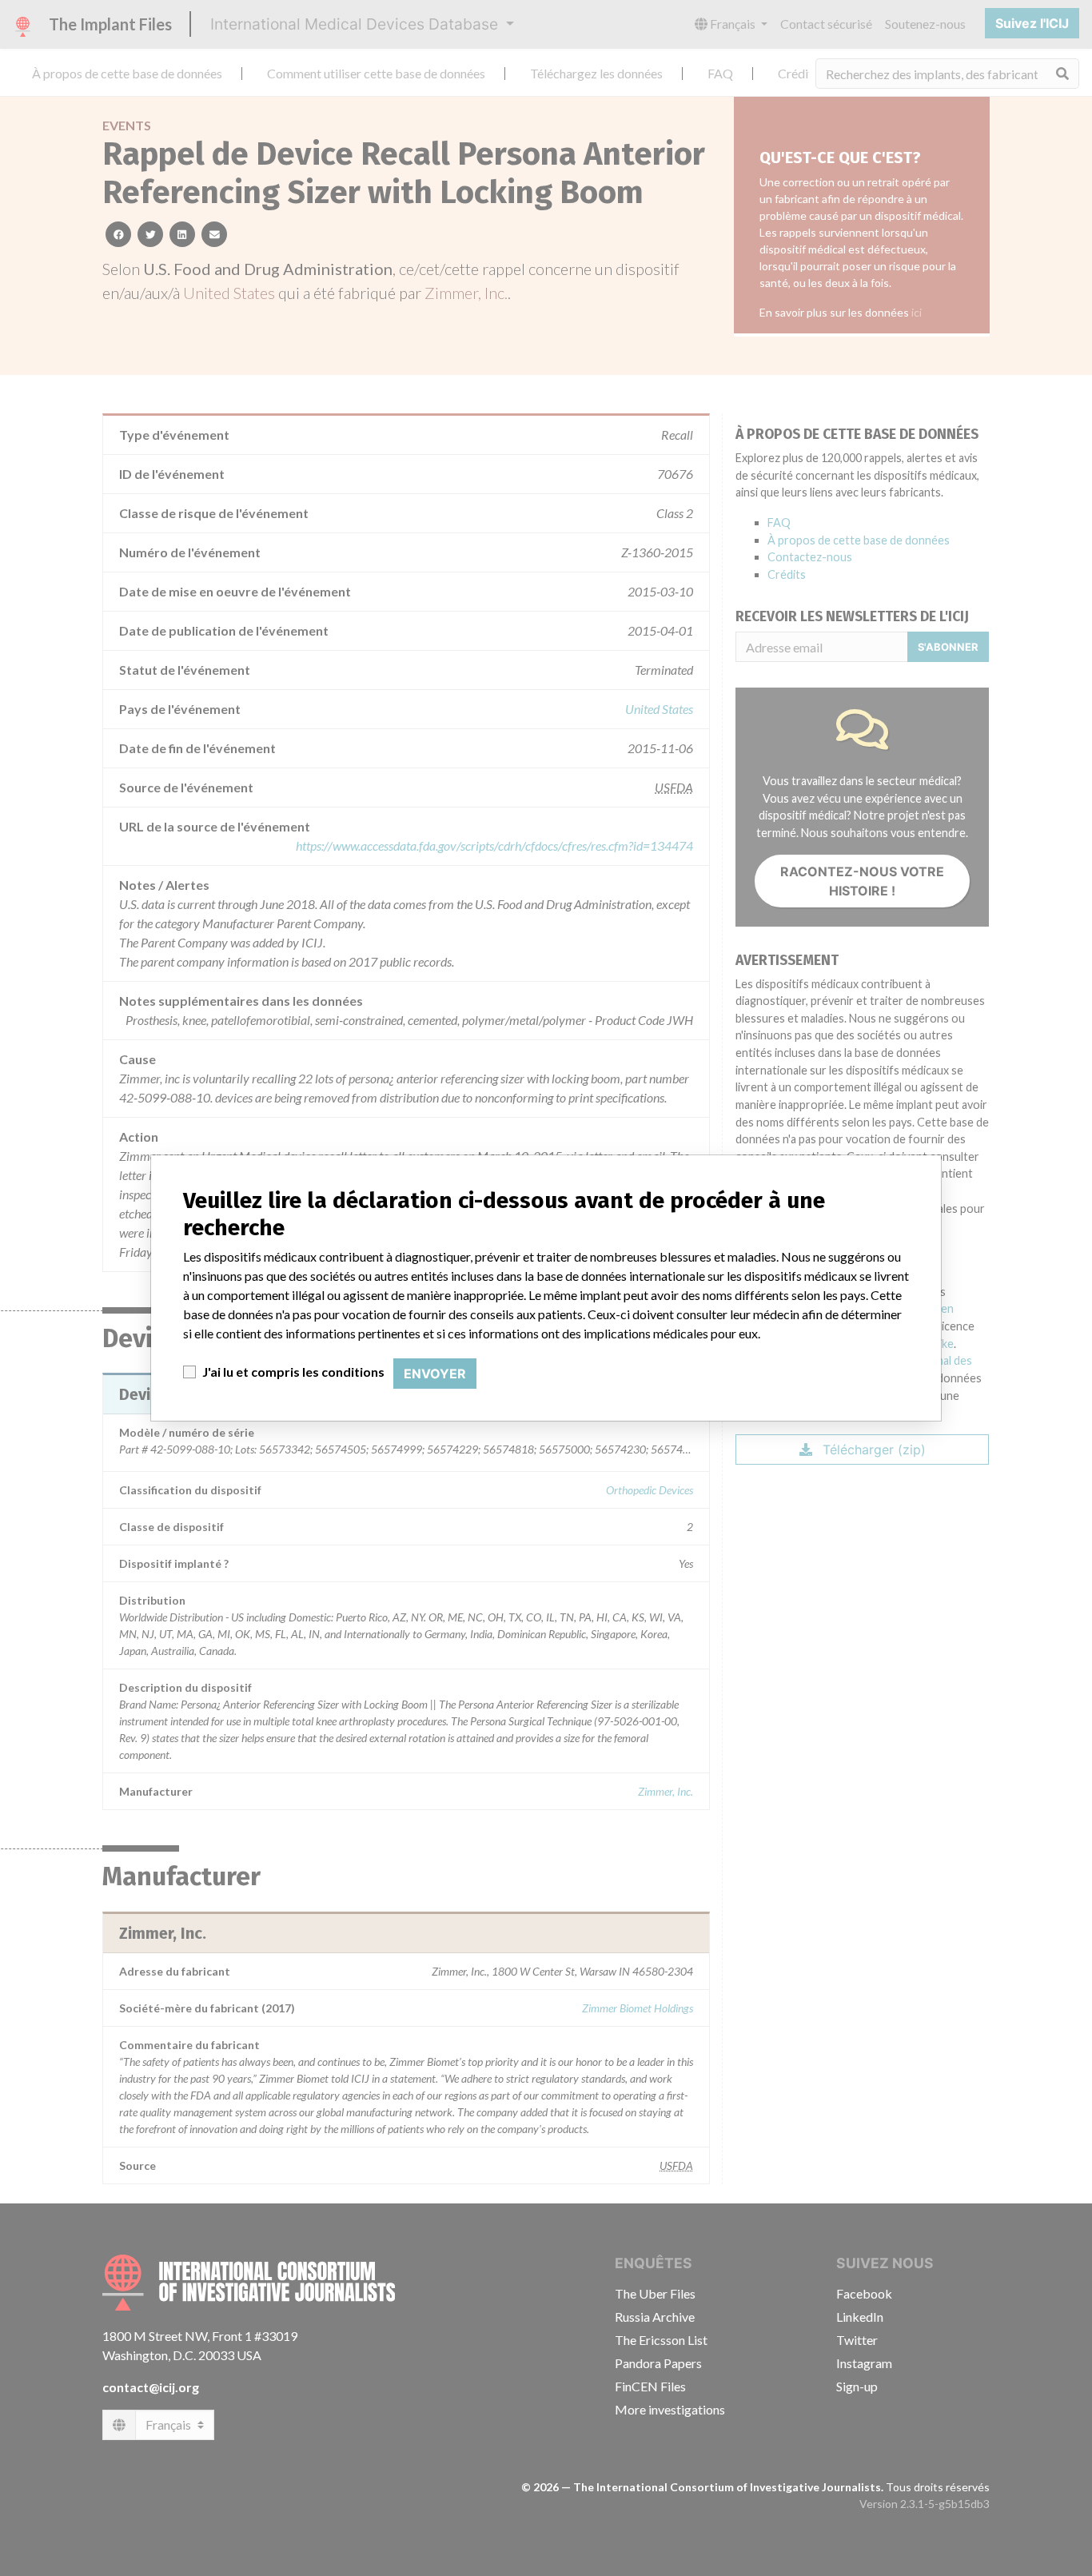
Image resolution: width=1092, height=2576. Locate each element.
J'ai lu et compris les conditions (293, 1372)
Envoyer (435, 1374)
